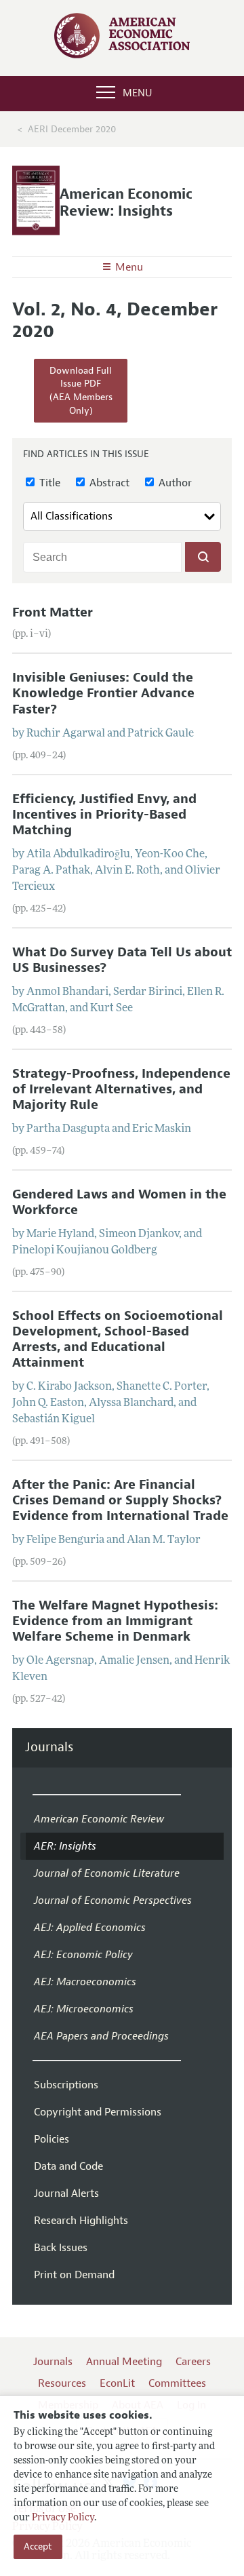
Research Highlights (81, 2221)
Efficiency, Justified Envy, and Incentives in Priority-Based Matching (104, 815)
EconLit (117, 2383)
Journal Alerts (66, 2193)
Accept (38, 2546)
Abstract (108, 483)
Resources (62, 2383)
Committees (177, 2383)
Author (174, 483)
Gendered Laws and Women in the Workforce (119, 1202)
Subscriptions (66, 2085)
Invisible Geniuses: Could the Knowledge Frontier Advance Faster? (103, 693)
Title (48, 483)
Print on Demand (74, 2275)
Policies (52, 2139)
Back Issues (61, 2248)
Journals (49, 1748)
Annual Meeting (124, 2362)
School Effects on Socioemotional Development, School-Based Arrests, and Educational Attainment (118, 1339)
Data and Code (68, 2166)
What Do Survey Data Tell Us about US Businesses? (122, 960)
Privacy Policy (63, 2518)
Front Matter (53, 612)
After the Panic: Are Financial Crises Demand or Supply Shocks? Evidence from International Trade (120, 1500)
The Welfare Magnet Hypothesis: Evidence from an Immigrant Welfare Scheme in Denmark (115, 1621)
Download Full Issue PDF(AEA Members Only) (81, 391)
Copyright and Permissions (98, 2112)
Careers (193, 2362)
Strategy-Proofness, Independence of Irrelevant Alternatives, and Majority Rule (121, 1089)
